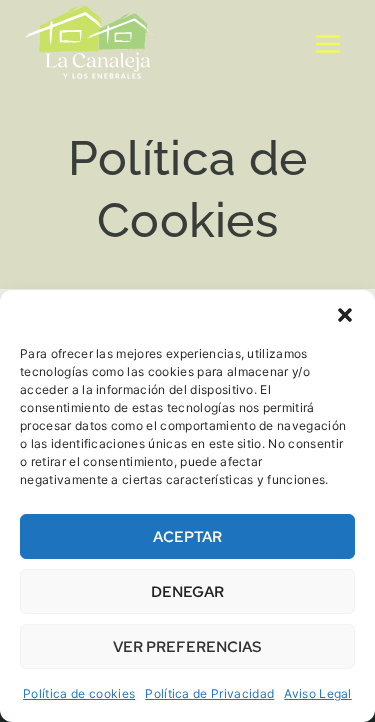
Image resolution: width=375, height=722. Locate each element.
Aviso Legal (318, 693)
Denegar (187, 592)
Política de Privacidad (209, 693)
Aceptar (187, 537)
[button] (345, 315)
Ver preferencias (187, 647)
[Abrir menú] (327, 44)
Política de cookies (79, 693)
